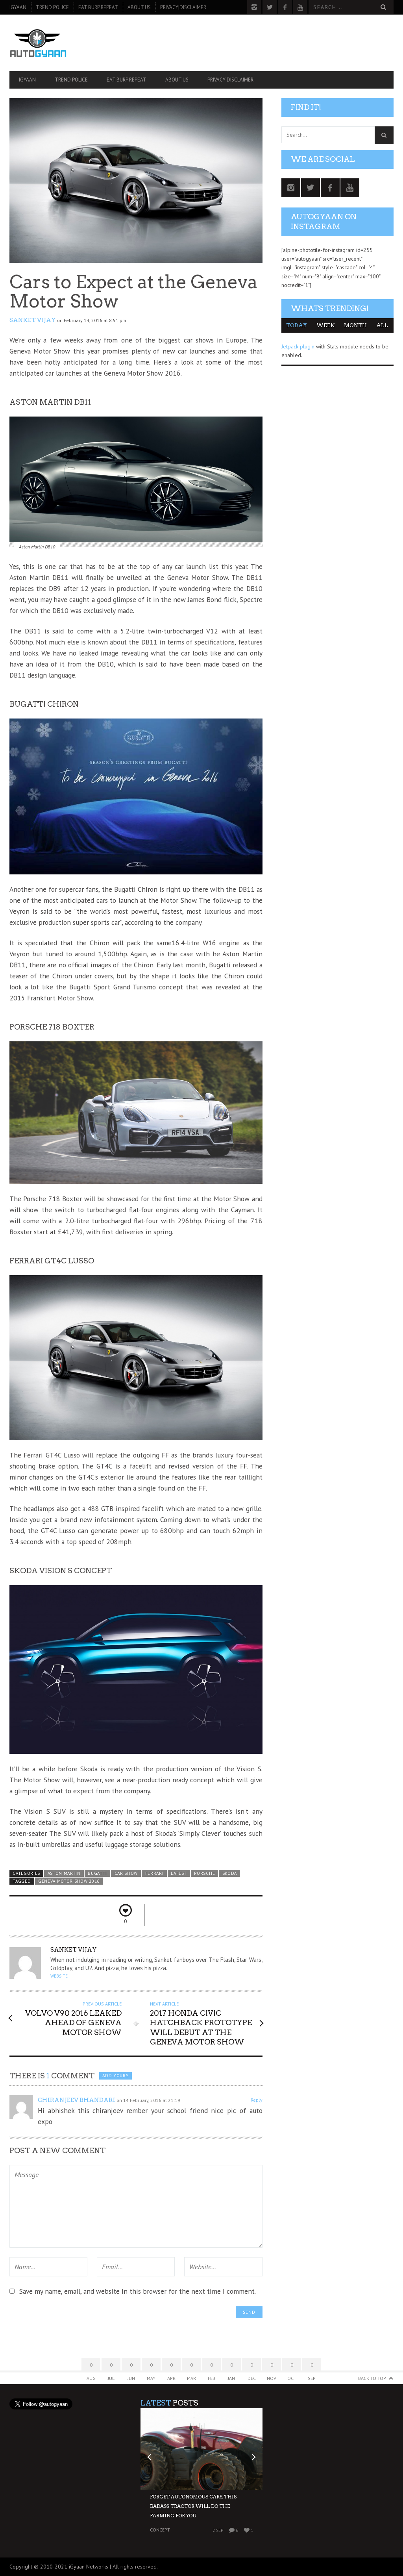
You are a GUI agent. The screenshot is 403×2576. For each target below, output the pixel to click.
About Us (139, 7)
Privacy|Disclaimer (183, 7)
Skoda (230, 1873)
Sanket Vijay (33, 320)
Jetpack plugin (298, 346)
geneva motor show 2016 (69, 1881)
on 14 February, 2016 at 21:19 (148, 2100)
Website (59, 1976)
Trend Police (52, 7)
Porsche (204, 1873)
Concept (160, 2530)
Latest (179, 1873)
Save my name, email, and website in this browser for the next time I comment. (138, 2291)
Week (325, 325)
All (382, 325)
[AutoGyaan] (67, 43)
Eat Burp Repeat (98, 7)
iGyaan (18, 7)
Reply (257, 2100)
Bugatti (97, 1873)
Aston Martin (64, 1873)
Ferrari (154, 1873)
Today (297, 325)
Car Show (126, 1873)
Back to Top (372, 2378)
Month (355, 325)
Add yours (115, 2076)
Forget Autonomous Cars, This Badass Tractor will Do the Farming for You (193, 2506)
